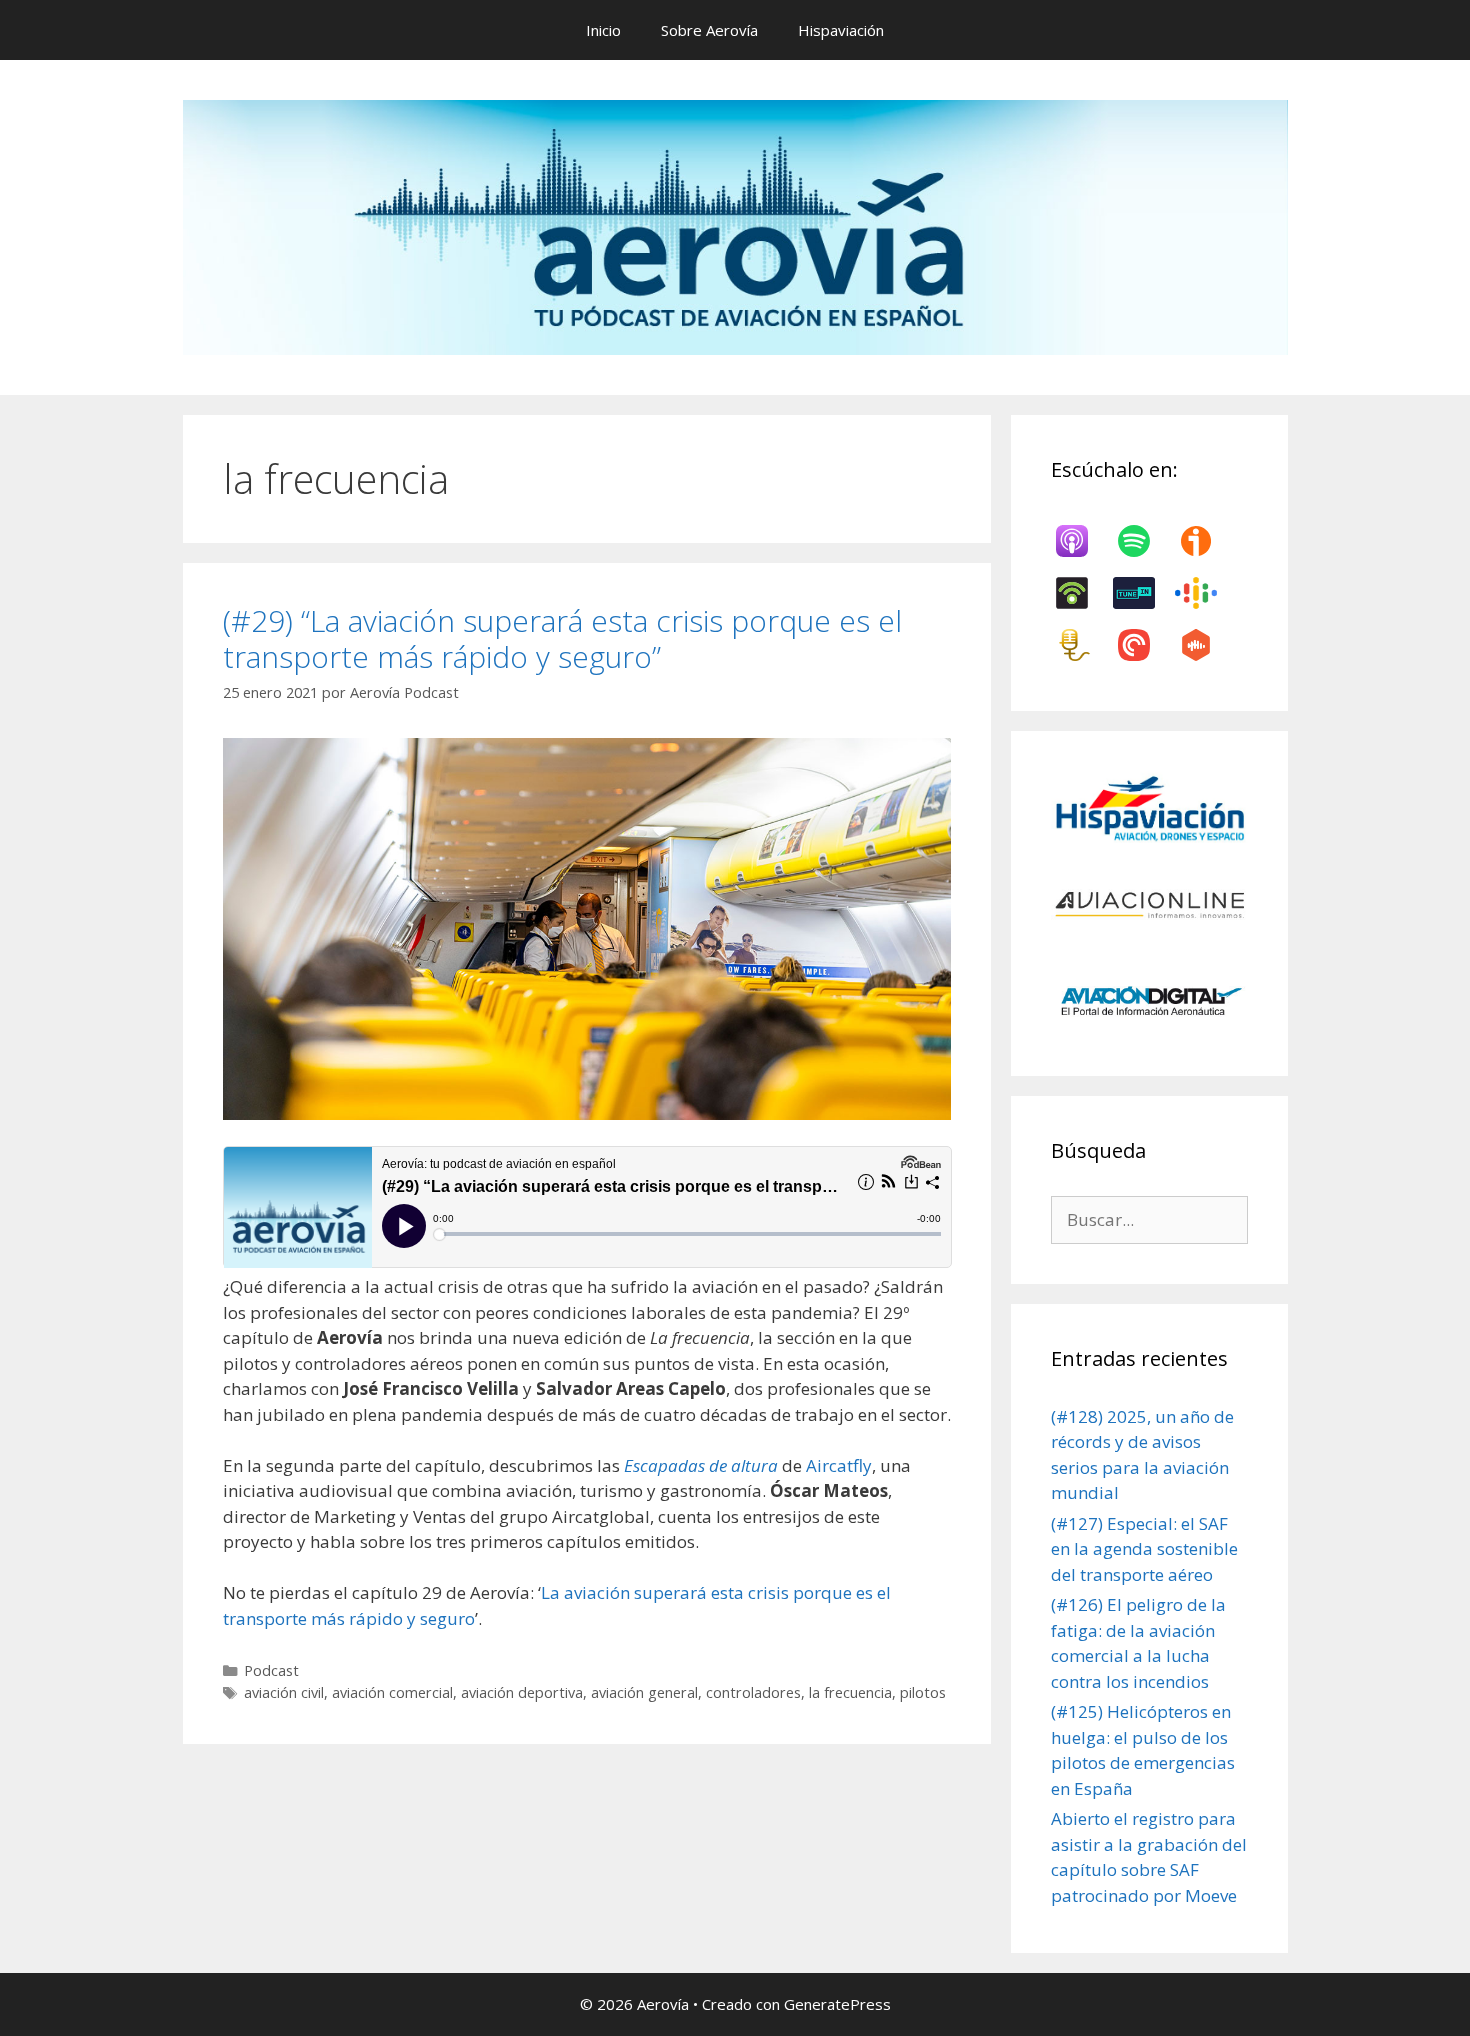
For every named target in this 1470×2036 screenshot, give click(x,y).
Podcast (271, 1670)
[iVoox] (1206, 541)
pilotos (923, 1692)
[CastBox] (1206, 645)
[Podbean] (1082, 593)
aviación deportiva (522, 1692)
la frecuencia (850, 1692)
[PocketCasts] (1144, 645)
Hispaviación (841, 30)
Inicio (603, 30)
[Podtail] (1082, 645)
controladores (753, 1692)
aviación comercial (392, 1692)
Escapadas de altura (701, 1465)
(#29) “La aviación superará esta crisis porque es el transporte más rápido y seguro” (562, 638)
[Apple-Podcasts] (1082, 541)
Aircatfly (839, 1465)
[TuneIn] (1144, 593)
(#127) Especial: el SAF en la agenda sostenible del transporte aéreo (1144, 1549)
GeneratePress (837, 2004)
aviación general (644, 1692)
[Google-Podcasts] (1206, 593)
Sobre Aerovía (709, 30)
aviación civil (284, 1692)
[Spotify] (1144, 541)
